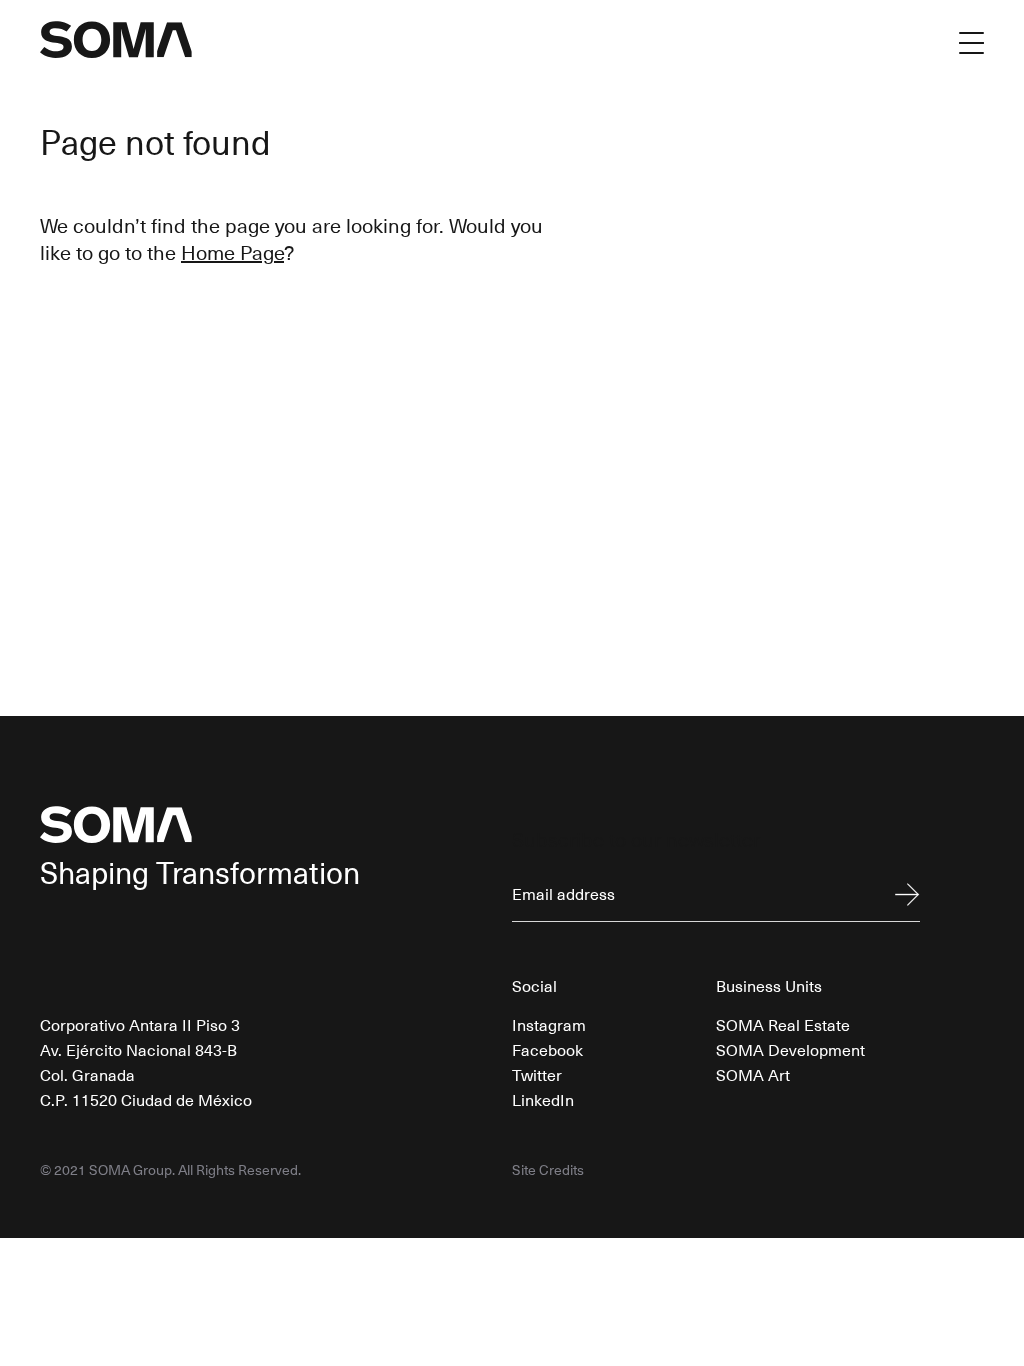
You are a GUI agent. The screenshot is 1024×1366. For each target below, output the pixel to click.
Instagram (549, 1024)
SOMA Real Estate (783, 1024)
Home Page (232, 252)
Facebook (547, 1049)
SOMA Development (790, 1049)
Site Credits (548, 1170)
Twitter (537, 1074)
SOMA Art (753, 1074)
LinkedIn (543, 1099)
